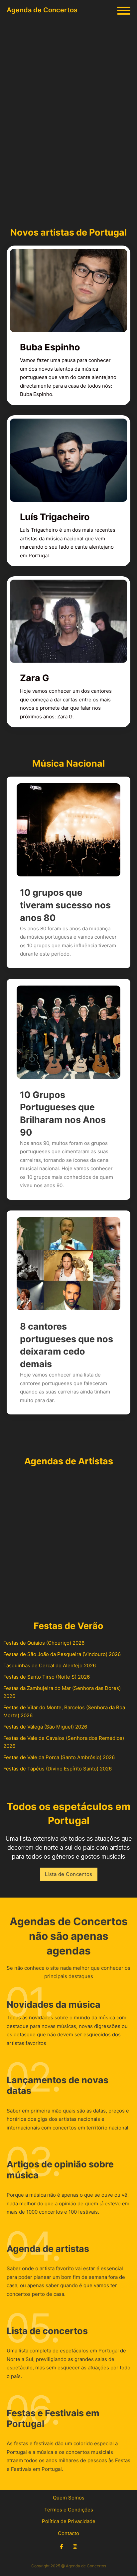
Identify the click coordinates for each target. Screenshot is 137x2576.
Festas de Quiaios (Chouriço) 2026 (44, 1643)
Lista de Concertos (69, 1874)
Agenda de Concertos (42, 10)
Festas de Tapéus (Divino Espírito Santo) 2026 (58, 1769)
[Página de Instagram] (75, 2547)
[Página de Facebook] (61, 2547)
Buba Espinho (50, 347)
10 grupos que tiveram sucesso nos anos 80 (65, 905)
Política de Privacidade (69, 2521)
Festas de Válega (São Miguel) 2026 (45, 1727)
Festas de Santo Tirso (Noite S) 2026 (47, 1677)
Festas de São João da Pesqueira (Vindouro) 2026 (62, 1654)
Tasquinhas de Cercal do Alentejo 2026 (50, 1665)
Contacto (68, 2533)
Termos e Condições (69, 2510)
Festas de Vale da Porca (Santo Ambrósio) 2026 (59, 1757)
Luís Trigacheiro (55, 517)
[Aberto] (124, 11)
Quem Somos (69, 2498)
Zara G (35, 678)
